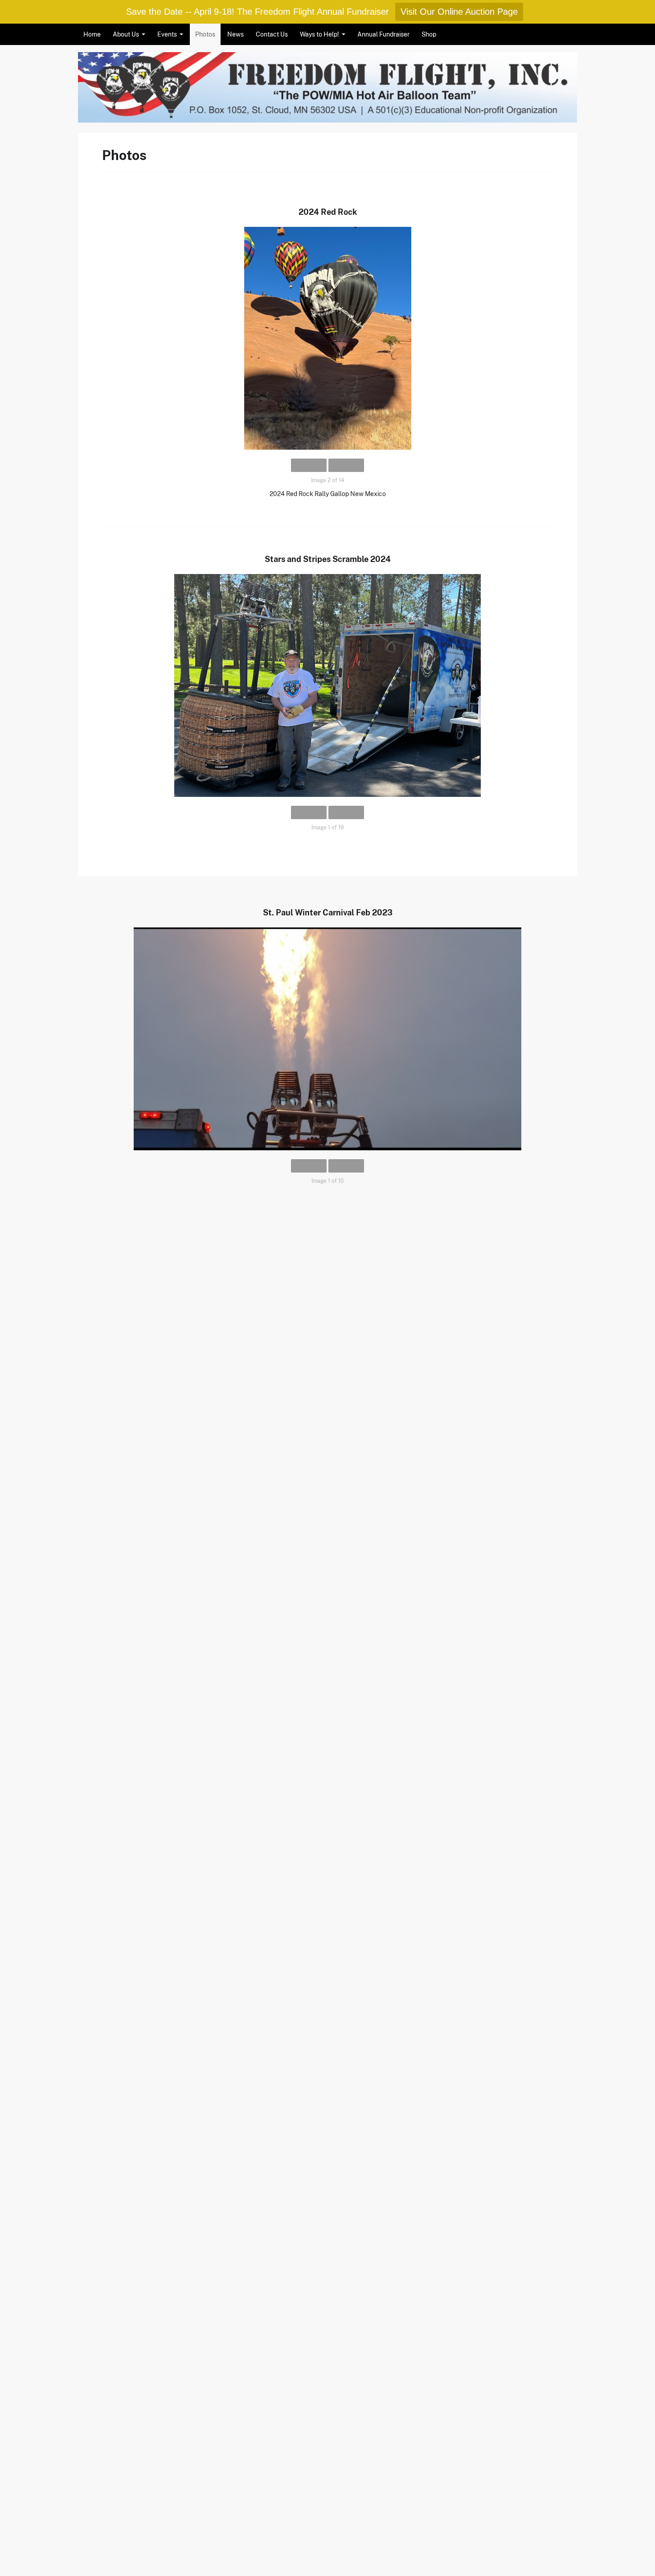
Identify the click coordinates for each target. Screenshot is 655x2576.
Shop (429, 34)
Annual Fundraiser (383, 34)
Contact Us (272, 34)
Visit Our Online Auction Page (459, 12)
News (235, 34)
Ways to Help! (319, 34)
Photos (205, 34)
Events (167, 34)
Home (92, 34)
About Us (126, 34)
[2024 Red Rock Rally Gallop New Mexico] (327, 338)
